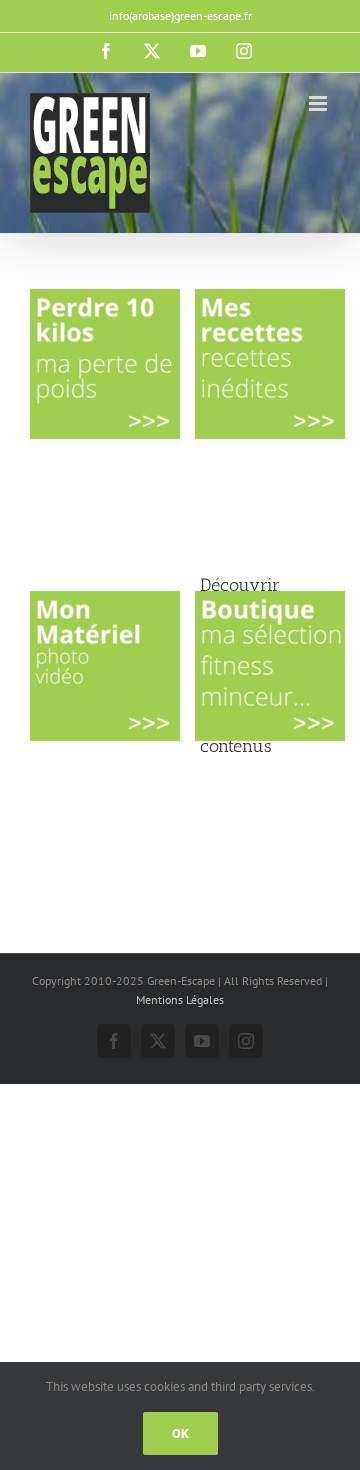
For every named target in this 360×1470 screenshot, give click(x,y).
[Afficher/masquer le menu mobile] (319, 103)
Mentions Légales (180, 999)
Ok (180, 1433)
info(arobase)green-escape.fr (180, 15)
